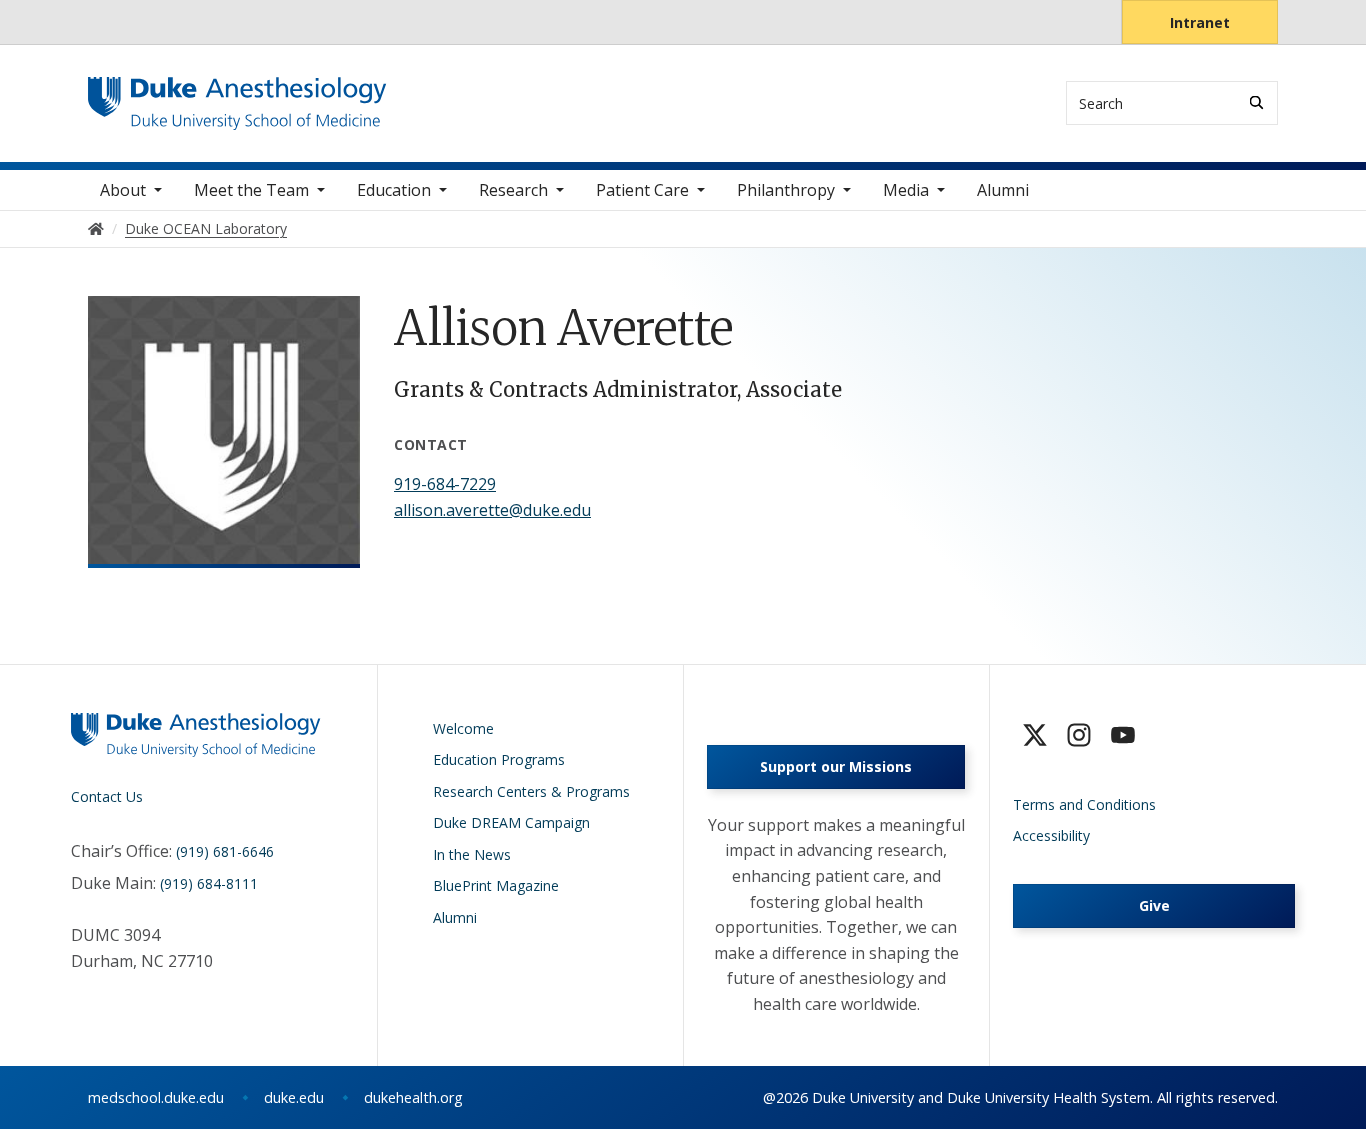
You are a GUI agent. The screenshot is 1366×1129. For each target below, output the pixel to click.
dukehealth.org (413, 1097)
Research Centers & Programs (531, 791)
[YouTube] (1123, 735)
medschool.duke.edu (156, 1097)
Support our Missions (836, 766)
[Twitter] (1035, 735)
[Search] (1256, 102)
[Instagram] (1079, 735)
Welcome (463, 728)
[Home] (237, 95)
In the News (472, 854)
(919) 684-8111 (209, 883)
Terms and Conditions (1084, 804)
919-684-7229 (445, 484)
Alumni (1003, 190)
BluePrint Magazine (496, 885)
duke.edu (294, 1097)
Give (1154, 905)
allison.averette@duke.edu (492, 510)
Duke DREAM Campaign (511, 822)
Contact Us (107, 796)
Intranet (1200, 22)
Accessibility (1051, 835)
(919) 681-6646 (225, 851)
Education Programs (499, 759)
